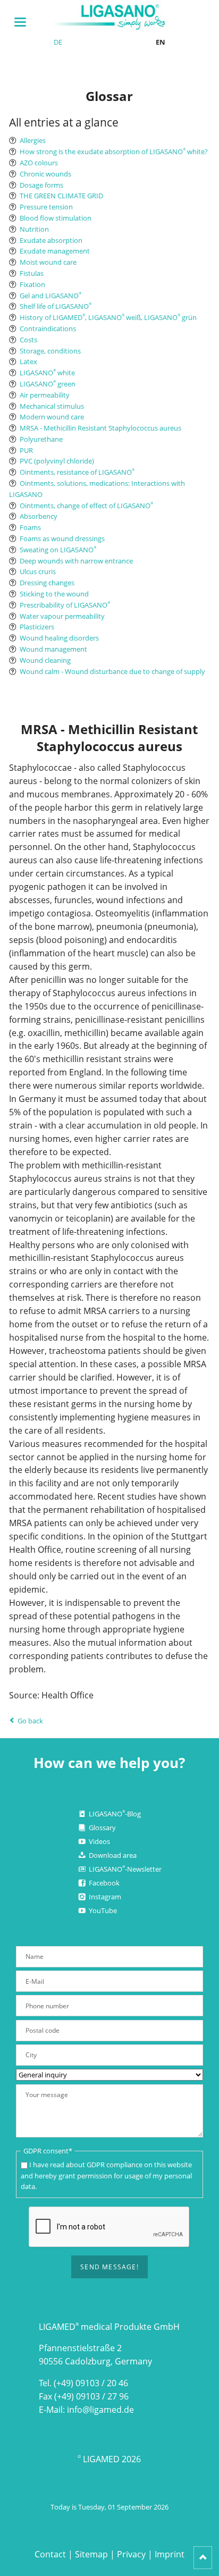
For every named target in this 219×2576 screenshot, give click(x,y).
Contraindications (48, 329)
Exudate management (55, 251)
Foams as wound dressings (62, 538)
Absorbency (39, 516)
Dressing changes (47, 583)
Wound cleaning (45, 660)
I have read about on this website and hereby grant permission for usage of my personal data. (106, 2176)
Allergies (33, 140)
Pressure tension (46, 207)
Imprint (170, 2554)
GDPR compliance (115, 2165)
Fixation (32, 284)
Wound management (53, 649)
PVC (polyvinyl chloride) (57, 461)
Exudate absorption (51, 240)
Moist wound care (48, 262)
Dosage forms (41, 185)
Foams (30, 527)
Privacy (131, 2554)
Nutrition (34, 229)
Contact (50, 2554)
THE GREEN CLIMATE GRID (61, 196)
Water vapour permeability (62, 616)
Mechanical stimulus (52, 406)
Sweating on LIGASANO (58, 550)
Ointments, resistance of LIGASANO (77, 472)
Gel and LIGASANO (50, 296)
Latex (28, 361)
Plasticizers (37, 627)
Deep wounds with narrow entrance (76, 561)
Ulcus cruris (38, 571)
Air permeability (45, 395)
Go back (30, 1721)
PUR (26, 450)
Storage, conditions (50, 351)
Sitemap (91, 2554)
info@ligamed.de (100, 2410)
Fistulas (32, 273)
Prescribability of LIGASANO (65, 605)
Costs (28, 340)
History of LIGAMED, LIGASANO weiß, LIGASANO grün (108, 317)
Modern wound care (52, 417)
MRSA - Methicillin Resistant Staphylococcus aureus (100, 428)
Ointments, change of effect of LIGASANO (86, 506)
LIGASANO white (47, 373)
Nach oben (203, 2558)
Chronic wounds (45, 174)
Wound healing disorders (59, 638)
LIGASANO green (48, 384)
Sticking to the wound (54, 594)
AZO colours (39, 163)
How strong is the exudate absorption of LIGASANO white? (114, 151)
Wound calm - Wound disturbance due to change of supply (112, 671)
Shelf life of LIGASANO (56, 306)
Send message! (109, 2267)
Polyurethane (41, 439)
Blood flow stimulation (56, 218)
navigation (20, 22)
